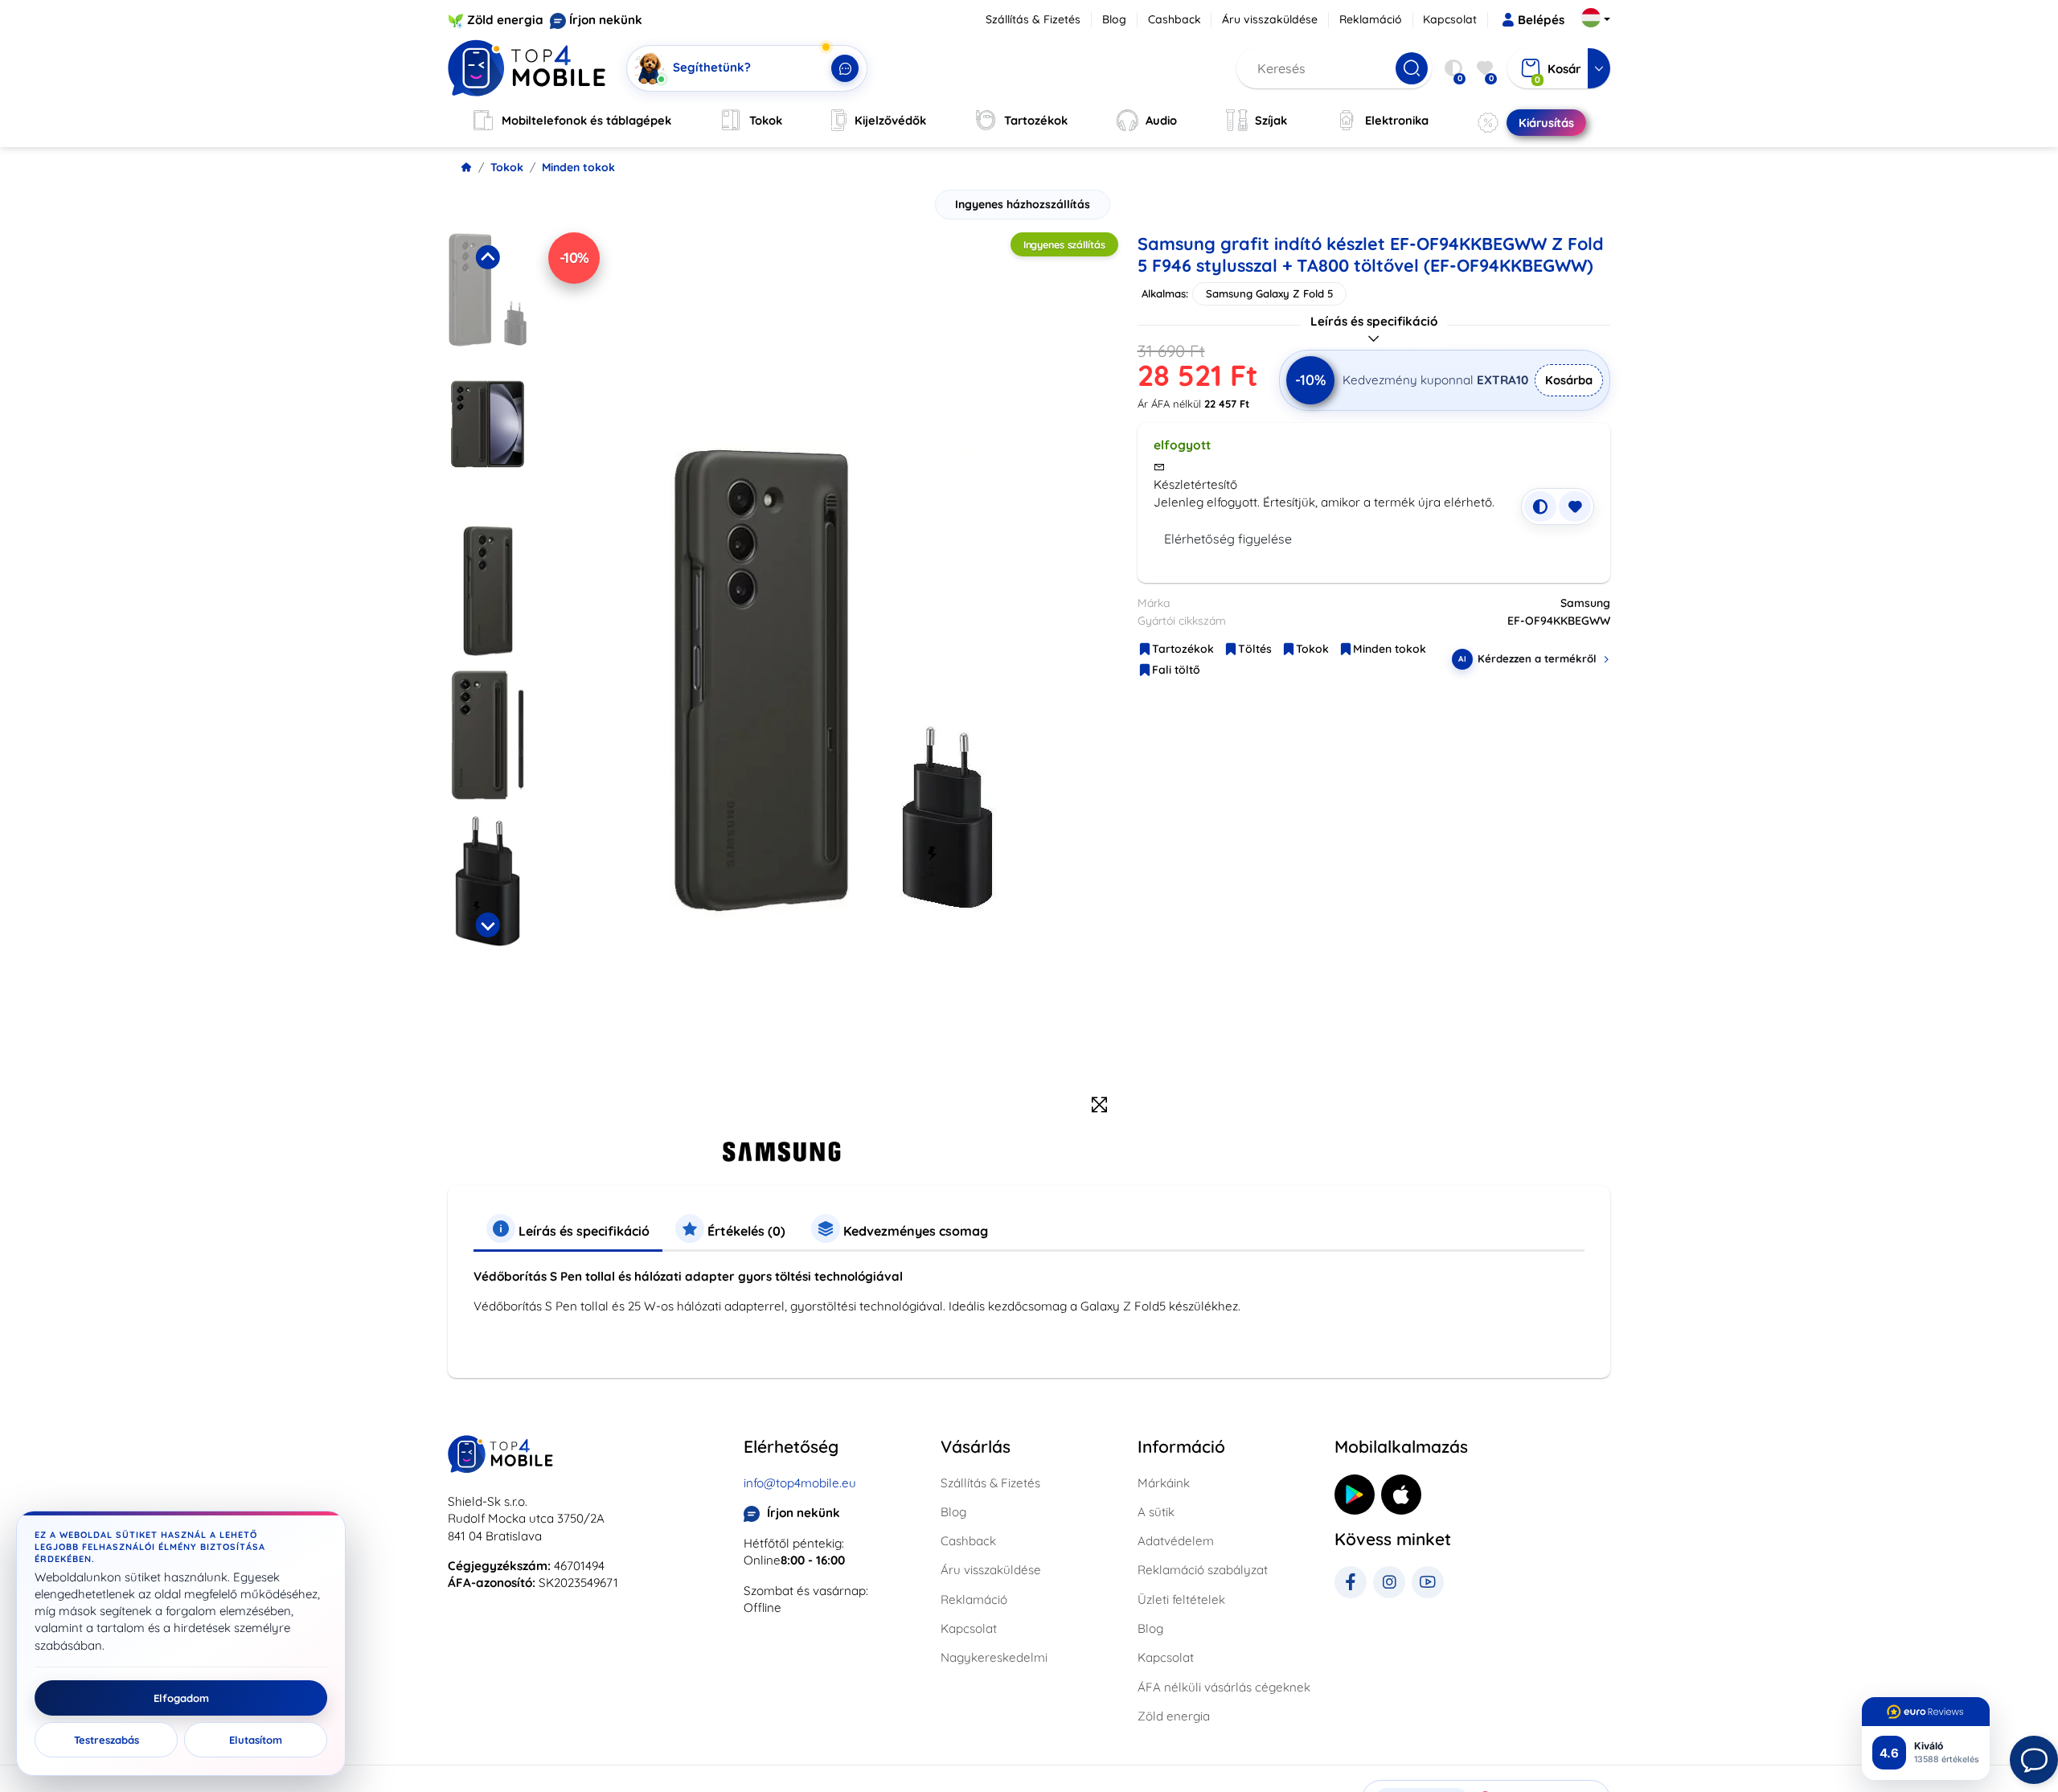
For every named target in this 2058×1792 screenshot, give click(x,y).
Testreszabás (107, 1740)
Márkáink (1164, 1483)
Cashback (1175, 19)
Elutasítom (256, 1740)
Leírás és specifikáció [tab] (582, 1231)
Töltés (1255, 649)
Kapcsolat (1450, 19)
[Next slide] (487, 925)
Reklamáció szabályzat (1203, 1570)
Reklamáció (1371, 19)
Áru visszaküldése (1270, 19)
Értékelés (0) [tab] (745, 1231)
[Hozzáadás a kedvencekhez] (1575, 506)
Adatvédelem (1176, 1541)
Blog (1114, 19)
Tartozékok (1183, 649)
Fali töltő (1176, 670)
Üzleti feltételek (1181, 1599)
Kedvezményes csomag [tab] (914, 1231)
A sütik (1156, 1512)
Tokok (507, 167)
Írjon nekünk (606, 20)
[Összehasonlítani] (1540, 506)
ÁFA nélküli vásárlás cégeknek (1224, 1687)
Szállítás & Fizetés (1033, 19)
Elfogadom (181, 1698)
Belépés (1541, 20)
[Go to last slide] (487, 257)
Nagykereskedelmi (994, 1657)
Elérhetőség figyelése (1228, 539)
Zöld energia (505, 20)
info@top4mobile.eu (800, 1483)
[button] (488, 301)
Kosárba (1569, 380)
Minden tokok (578, 167)
